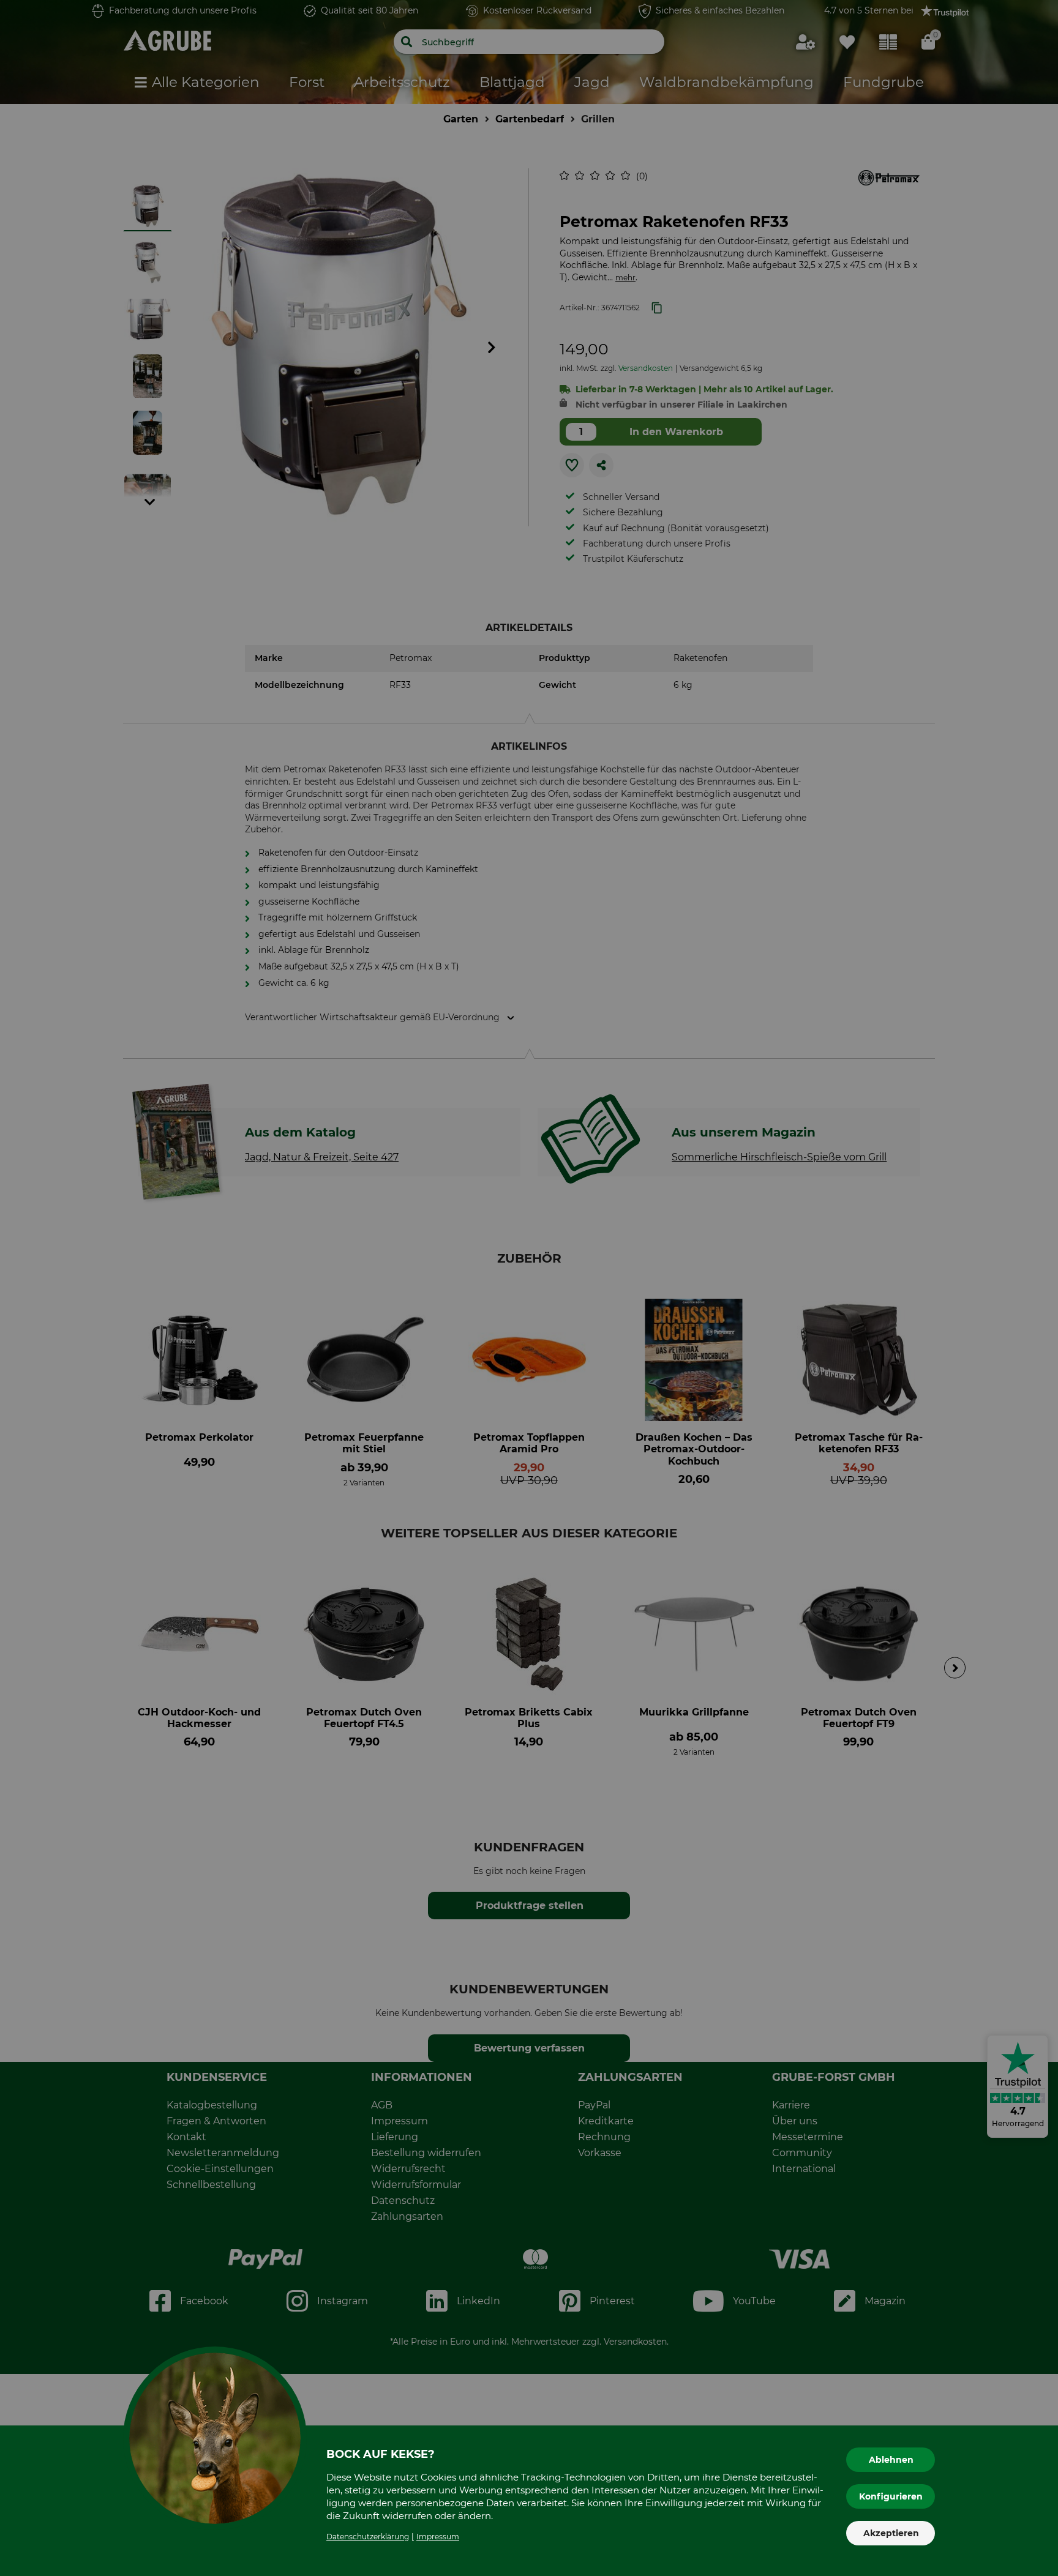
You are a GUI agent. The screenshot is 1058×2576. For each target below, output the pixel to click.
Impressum (438, 2537)
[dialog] (529, 1288)
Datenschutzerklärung (368, 2537)
